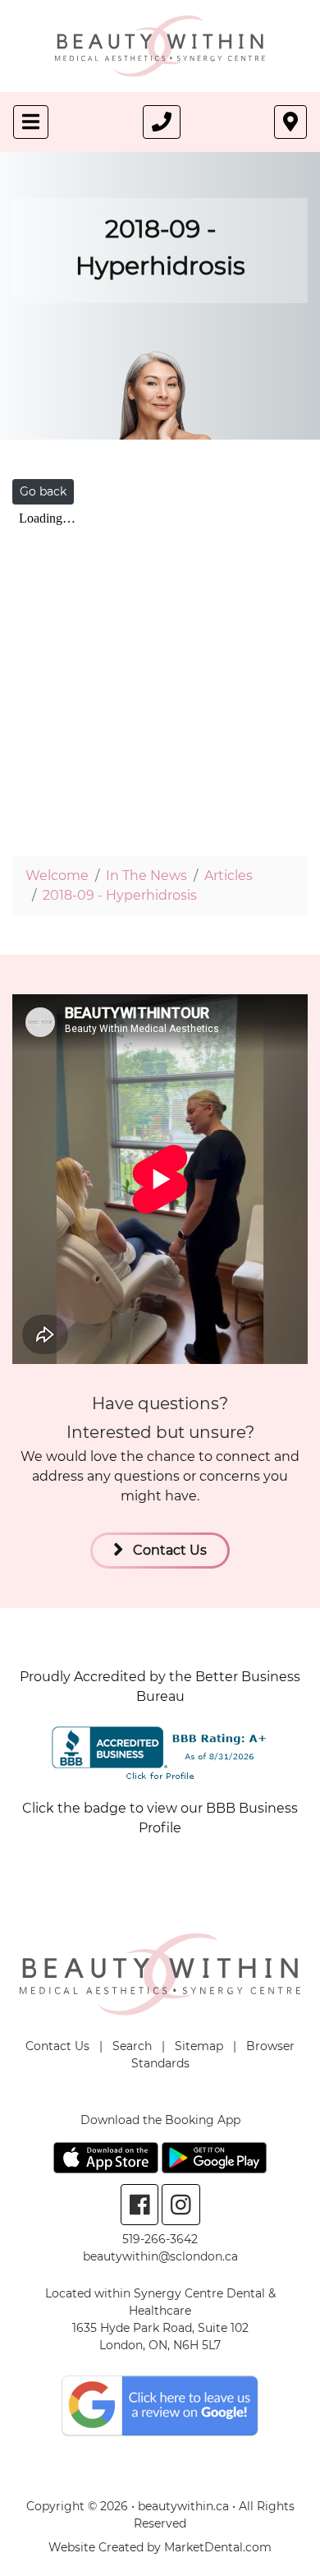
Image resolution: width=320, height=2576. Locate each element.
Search (132, 2046)
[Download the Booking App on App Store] (107, 2156)
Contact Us (168, 1550)
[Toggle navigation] (31, 122)
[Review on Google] (160, 2404)
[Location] (290, 122)
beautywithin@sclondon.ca (160, 2256)
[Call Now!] (162, 122)
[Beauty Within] (160, 45)
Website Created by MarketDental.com (160, 2547)
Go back (43, 491)
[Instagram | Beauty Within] (181, 2205)
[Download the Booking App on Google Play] (214, 2156)
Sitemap (199, 2046)
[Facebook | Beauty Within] (140, 2205)
